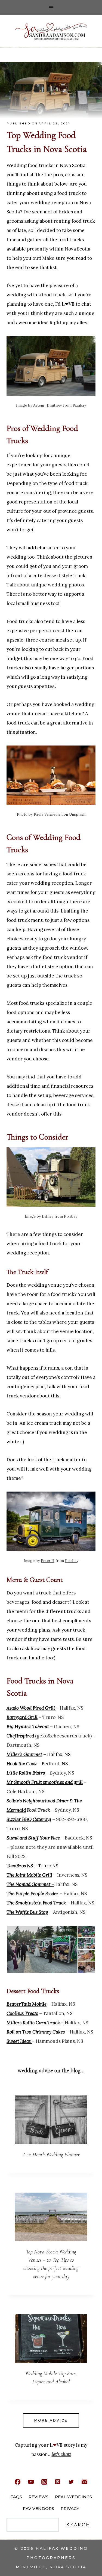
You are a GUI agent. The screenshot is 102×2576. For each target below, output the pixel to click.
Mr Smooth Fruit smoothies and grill (45, 1782)
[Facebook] (18, 2482)
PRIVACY (70, 2508)
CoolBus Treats (22, 2013)
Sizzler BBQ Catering (29, 1819)
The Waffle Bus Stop (27, 1912)
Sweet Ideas (19, 2041)
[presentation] (51, 2120)
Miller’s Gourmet (24, 1754)
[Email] (84, 2482)
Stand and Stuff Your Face (34, 1838)
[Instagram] (44, 2482)
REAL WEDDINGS (73, 2497)
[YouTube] (31, 2482)
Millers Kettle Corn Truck (33, 2023)
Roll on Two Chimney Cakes (36, 2032)
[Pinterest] (58, 2482)
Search (78, 2525)
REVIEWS (38, 2497)
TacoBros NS (20, 1866)
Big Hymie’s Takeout (28, 1727)
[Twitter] (71, 2482)
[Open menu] (51, 8)
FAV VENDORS (38, 2508)
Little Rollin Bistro (26, 1773)
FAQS (16, 2497)
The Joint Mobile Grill (29, 1875)
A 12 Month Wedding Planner (51, 2155)
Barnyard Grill (22, 1717)
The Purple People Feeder (33, 1894)
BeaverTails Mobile (27, 2004)
